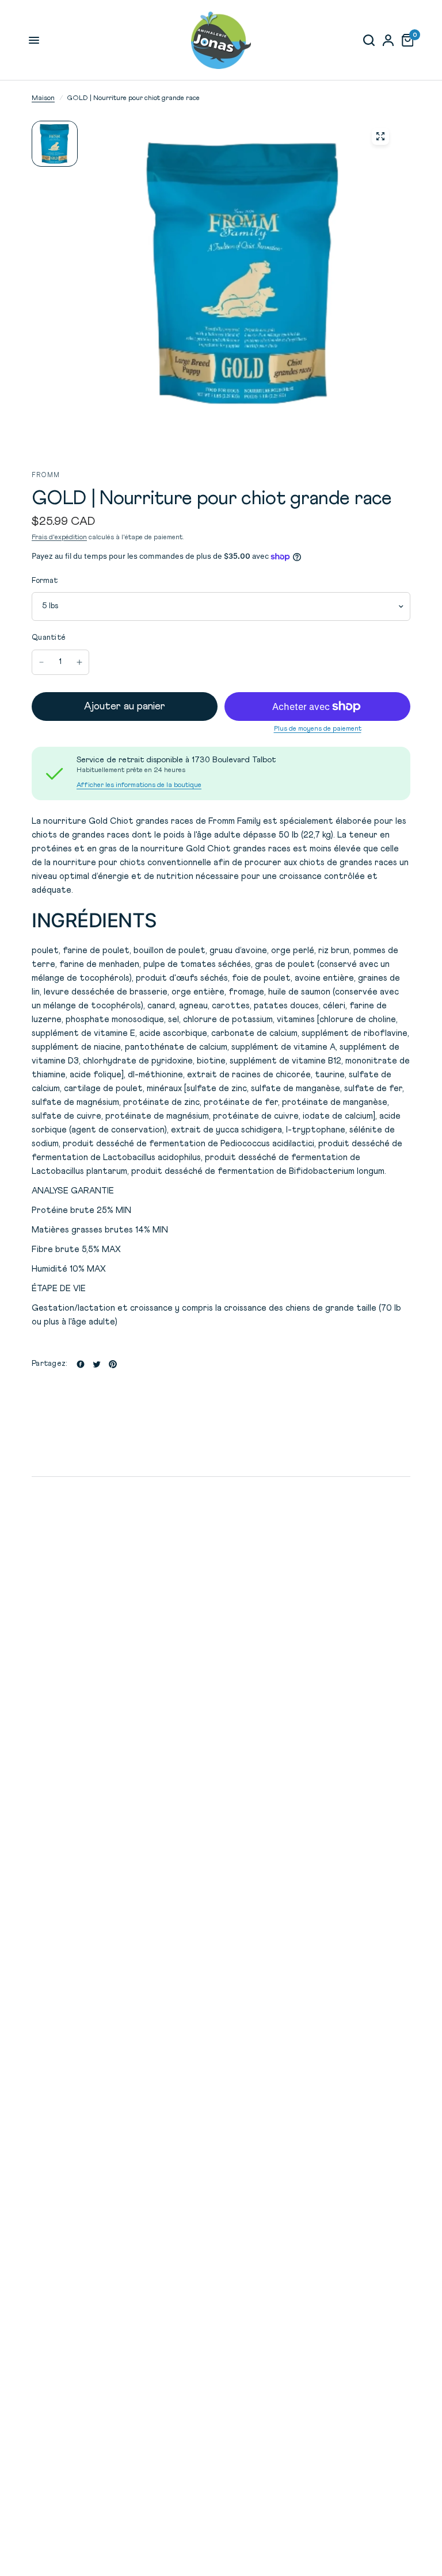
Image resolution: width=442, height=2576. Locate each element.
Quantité (49, 638)
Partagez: (49, 1364)
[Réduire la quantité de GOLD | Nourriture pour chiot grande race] (41, 662)
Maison (43, 98)
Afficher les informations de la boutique (139, 785)
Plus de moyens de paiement (318, 729)
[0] (405, 40)
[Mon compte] (388, 40)
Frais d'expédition (59, 538)
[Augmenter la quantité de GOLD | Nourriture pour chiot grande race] (79, 662)
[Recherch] (369, 40)
